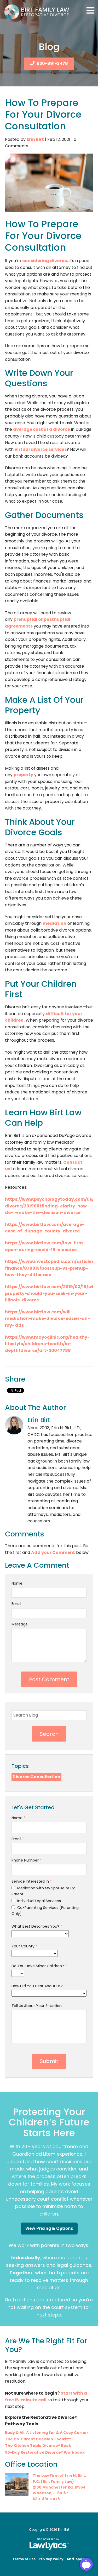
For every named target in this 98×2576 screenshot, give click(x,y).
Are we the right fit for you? (46, 2345)
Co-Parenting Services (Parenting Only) (45, 1910)
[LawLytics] (49, 2544)
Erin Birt (35, 139)
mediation (54, 923)
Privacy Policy (51, 2559)
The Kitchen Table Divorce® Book (38, 2446)
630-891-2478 (52, 63)
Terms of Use (24, 2559)
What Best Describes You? (37, 1926)
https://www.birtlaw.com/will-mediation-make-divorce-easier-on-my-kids (47, 1319)
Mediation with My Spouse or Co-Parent (45, 1891)
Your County (24, 1946)
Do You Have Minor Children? (39, 1966)
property (23, 775)
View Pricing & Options (49, 2228)
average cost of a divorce (42, 429)
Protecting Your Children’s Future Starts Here (49, 2122)
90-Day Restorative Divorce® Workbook (45, 2452)
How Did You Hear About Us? (37, 1986)
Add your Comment (53, 1552)
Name (17, 1583)
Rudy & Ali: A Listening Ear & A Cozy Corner (47, 2433)
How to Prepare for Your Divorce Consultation (43, 114)
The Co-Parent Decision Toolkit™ (38, 2439)
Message (20, 1624)
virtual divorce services (41, 449)
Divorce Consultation (36, 1777)
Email (16, 1604)
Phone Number (27, 1860)
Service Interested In (32, 1881)
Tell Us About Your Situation (37, 2006)
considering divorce (45, 261)
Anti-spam (76, 2559)
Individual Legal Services (39, 1901)
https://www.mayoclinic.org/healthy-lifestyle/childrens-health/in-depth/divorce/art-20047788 (47, 1344)
